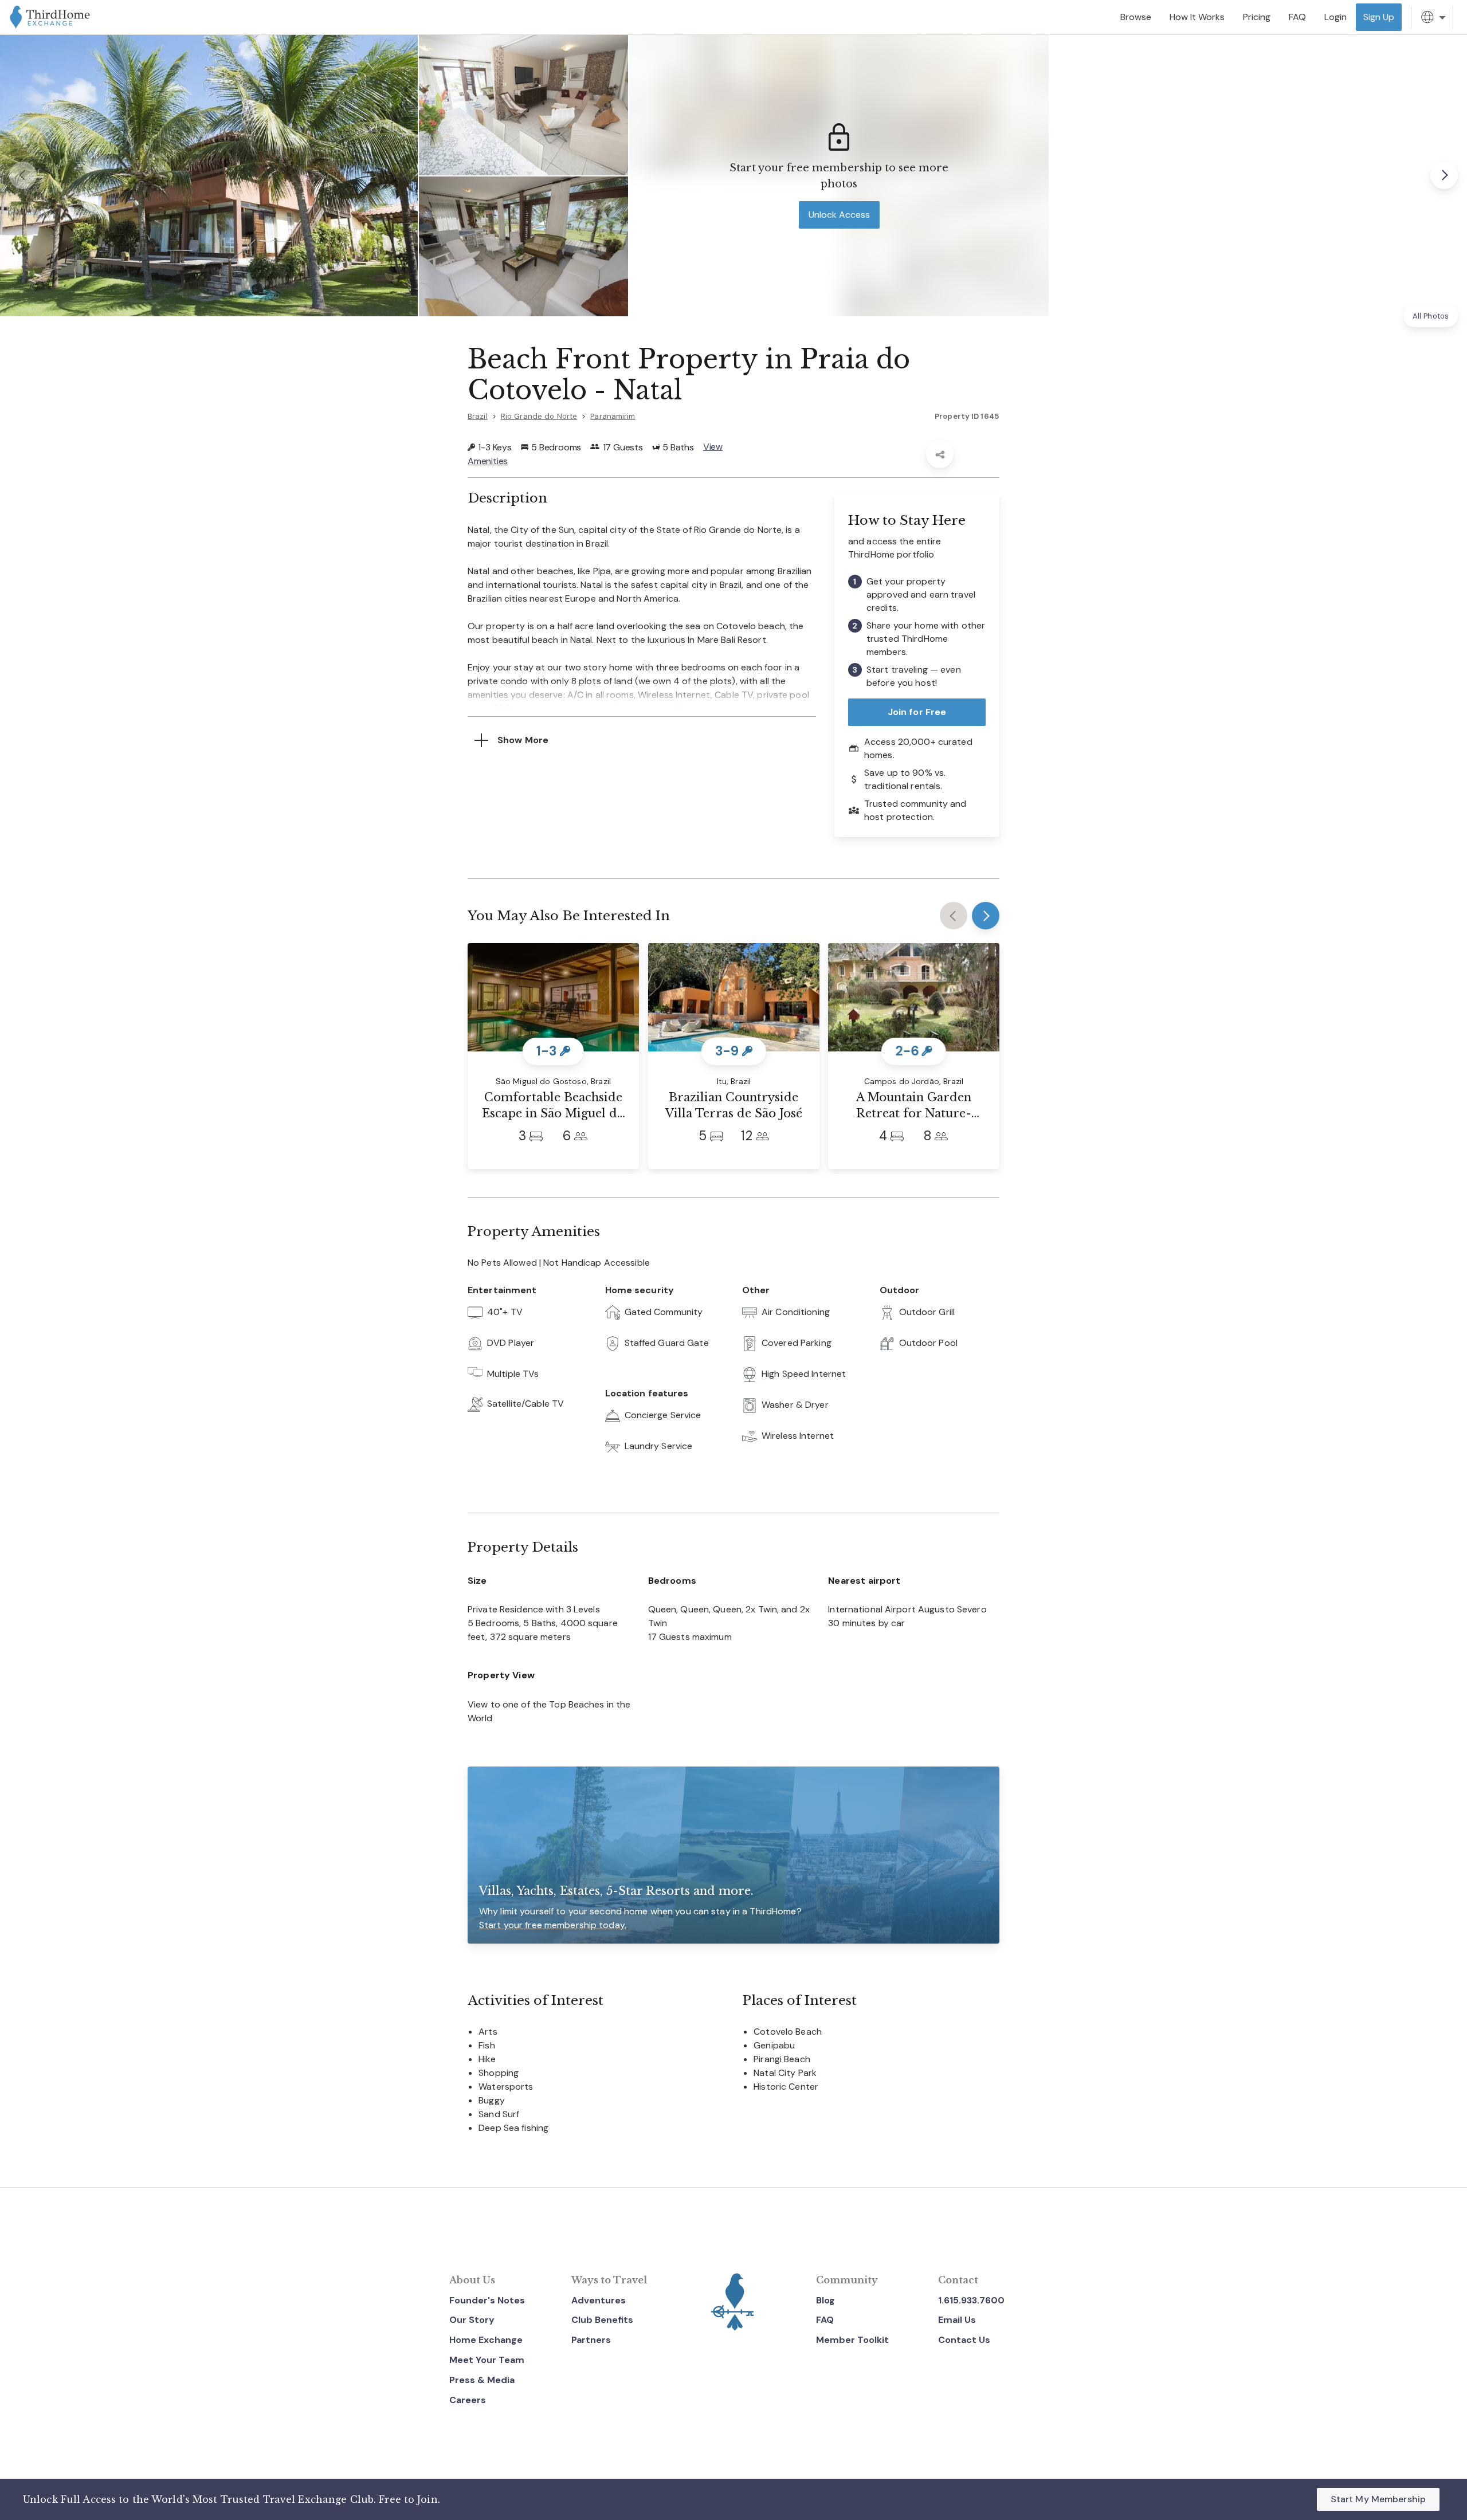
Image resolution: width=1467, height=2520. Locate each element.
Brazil (478, 416)
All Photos (1431, 316)
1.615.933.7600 (971, 2300)
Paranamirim (613, 416)
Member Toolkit (852, 2340)
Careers (468, 2400)
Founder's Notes (487, 2300)
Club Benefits (602, 2320)
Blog (825, 2300)
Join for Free (917, 712)
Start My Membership (1378, 2499)
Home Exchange (486, 2340)
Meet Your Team (487, 2360)
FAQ (825, 2320)
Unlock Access (839, 215)
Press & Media (482, 2380)
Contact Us (964, 2340)
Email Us (957, 2320)
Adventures (599, 2300)
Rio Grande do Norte (539, 416)
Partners (591, 2340)
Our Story (472, 2320)
